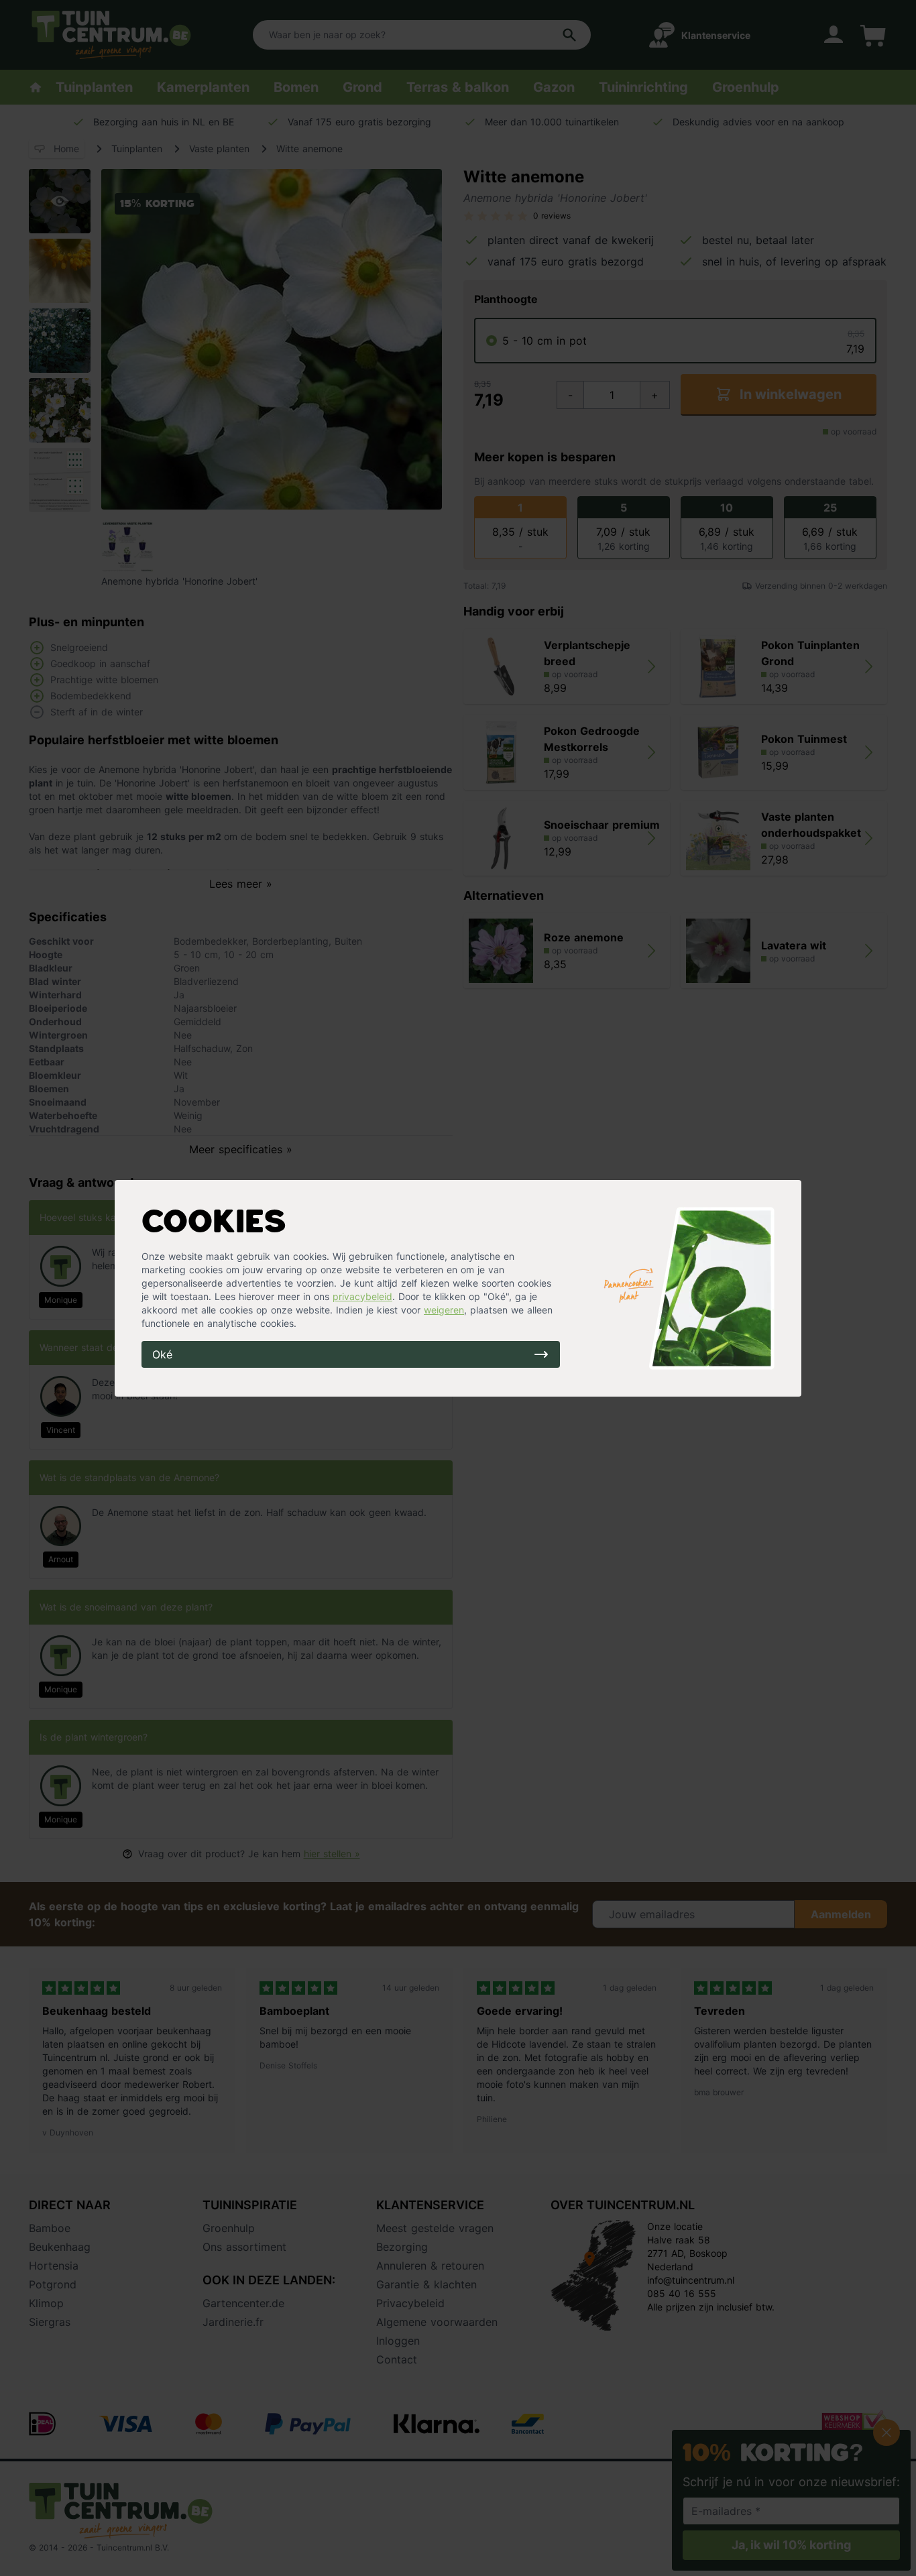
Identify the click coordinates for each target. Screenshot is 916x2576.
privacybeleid (362, 1296)
